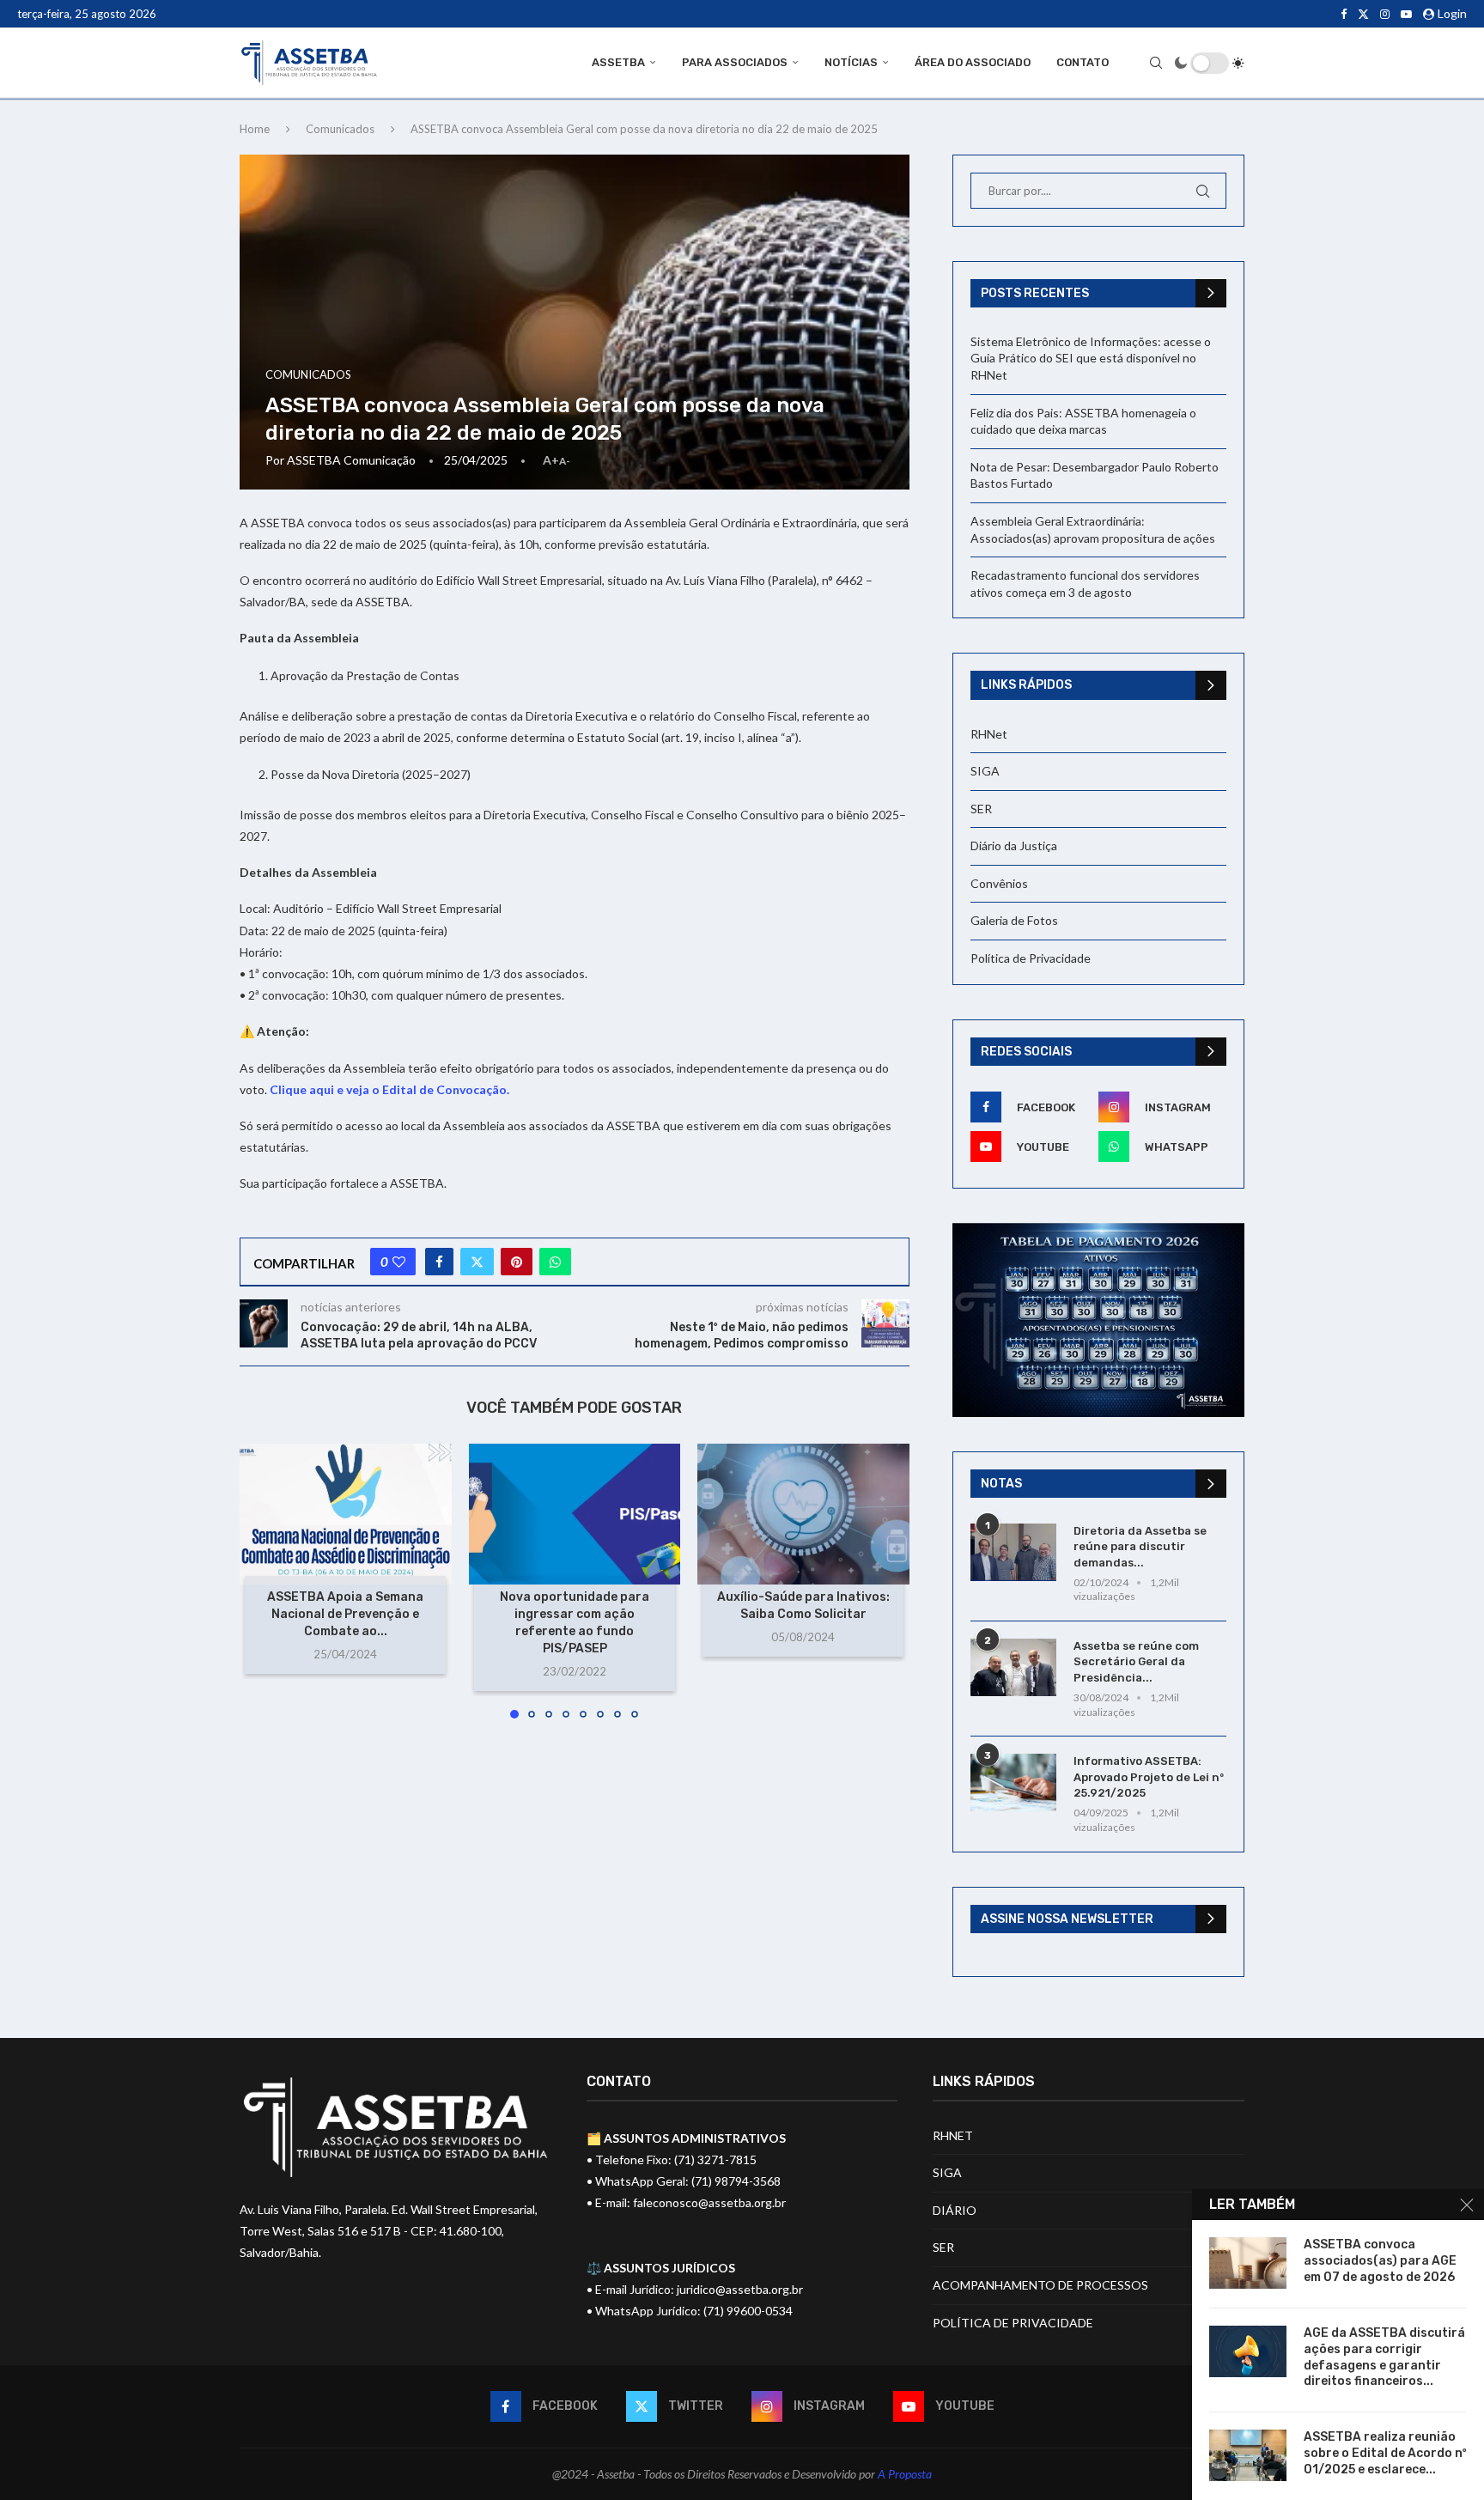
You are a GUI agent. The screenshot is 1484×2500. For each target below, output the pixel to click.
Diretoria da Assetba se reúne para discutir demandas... (1140, 1546)
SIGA (985, 771)
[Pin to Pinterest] (517, 1262)
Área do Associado (973, 62)
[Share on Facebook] (439, 1262)
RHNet (989, 734)
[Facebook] (1344, 14)
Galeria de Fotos (1014, 920)
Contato (1083, 62)
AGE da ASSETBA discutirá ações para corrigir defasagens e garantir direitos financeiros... (1384, 2357)
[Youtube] (1406, 14)
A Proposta (905, 2474)
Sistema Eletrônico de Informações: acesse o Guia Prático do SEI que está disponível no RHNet (1091, 358)
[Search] (1156, 63)
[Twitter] (1363, 14)
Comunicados (340, 129)
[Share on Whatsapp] (555, 1262)
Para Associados (735, 62)
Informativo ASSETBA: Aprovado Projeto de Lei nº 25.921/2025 (1149, 1776)
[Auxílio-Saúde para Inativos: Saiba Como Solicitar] (803, 1514)
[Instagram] (1385, 14)
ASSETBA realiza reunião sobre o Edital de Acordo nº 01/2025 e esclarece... (1385, 2453)
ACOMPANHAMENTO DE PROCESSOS (1040, 2285)
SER (981, 809)
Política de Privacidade (1031, 958)
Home (255, 129)
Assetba (618, 62)
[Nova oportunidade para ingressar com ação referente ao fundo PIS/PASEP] (575, 1514)
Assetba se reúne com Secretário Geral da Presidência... (1136, 1661)
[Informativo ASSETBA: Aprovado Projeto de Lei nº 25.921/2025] (1013, 1782)
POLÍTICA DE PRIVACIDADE (1013, 2323)
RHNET (953, 2135)
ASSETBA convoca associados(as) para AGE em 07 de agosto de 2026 (1380, 2261)
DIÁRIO (955, 2210)
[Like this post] (399, 1262)
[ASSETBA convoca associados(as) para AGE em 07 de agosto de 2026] (1248, 2263)
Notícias (851, 62)
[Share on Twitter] (477, 1262)
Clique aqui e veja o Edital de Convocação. (389, 1089)
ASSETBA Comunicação (351, 460)
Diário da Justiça (1014, 845)
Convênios (999, 883)
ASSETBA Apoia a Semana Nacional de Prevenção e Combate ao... (345, 1614)
